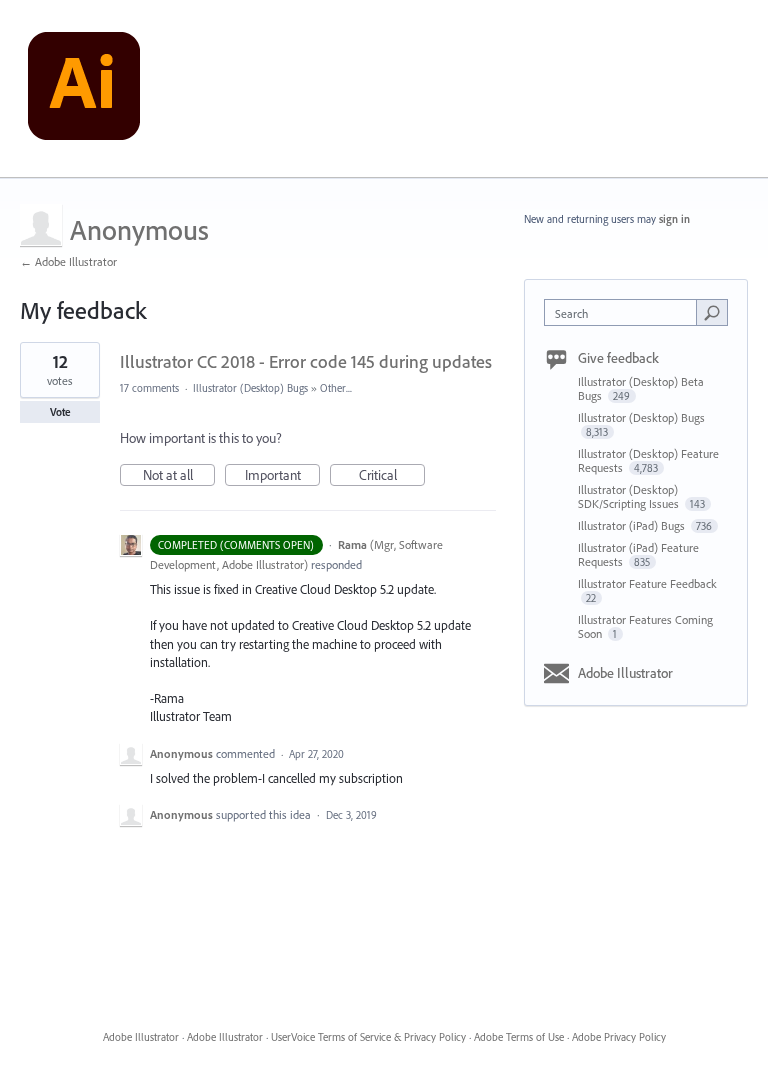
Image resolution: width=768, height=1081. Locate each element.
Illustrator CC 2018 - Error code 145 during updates (306, 361)
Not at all (179, 476)
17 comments (149, 388)
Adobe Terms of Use (519, 1037)
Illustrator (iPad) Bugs (633, 525)
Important (282, 476)
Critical (392, 476)
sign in (674, 219)
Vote (60, 412)
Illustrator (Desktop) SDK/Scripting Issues (630, 496)
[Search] (712, 312)
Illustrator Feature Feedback (647, 583)
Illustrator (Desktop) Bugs (250, 388)
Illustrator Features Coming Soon (645, 626)
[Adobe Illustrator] (84, 89)
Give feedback (618, 358)
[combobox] (625, 312)
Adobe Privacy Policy (619, 1037)
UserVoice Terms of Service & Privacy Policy (368, 1037)
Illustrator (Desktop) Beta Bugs (641, 388)
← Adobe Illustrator (68, 261)
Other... (336, 388)
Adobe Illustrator (625, 673)
